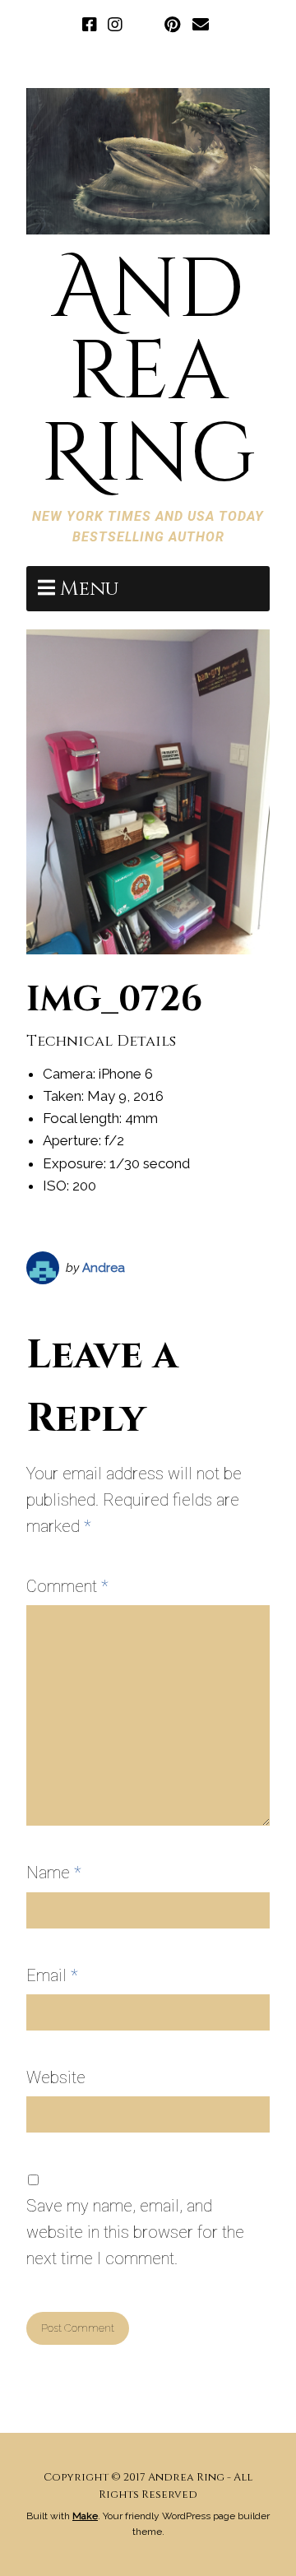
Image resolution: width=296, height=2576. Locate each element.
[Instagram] (115, 26)
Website (56, 2077)
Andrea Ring (148, 373)
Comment (67, 1586)
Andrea (104, 1268)
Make (85, 2516)
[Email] (201, 26)
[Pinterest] (172, 26)
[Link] (143, 26)
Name (54, 1873)
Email (52, 1975)
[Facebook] (91, 26)
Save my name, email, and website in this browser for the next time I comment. (135, 2232)
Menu (89, 589)
